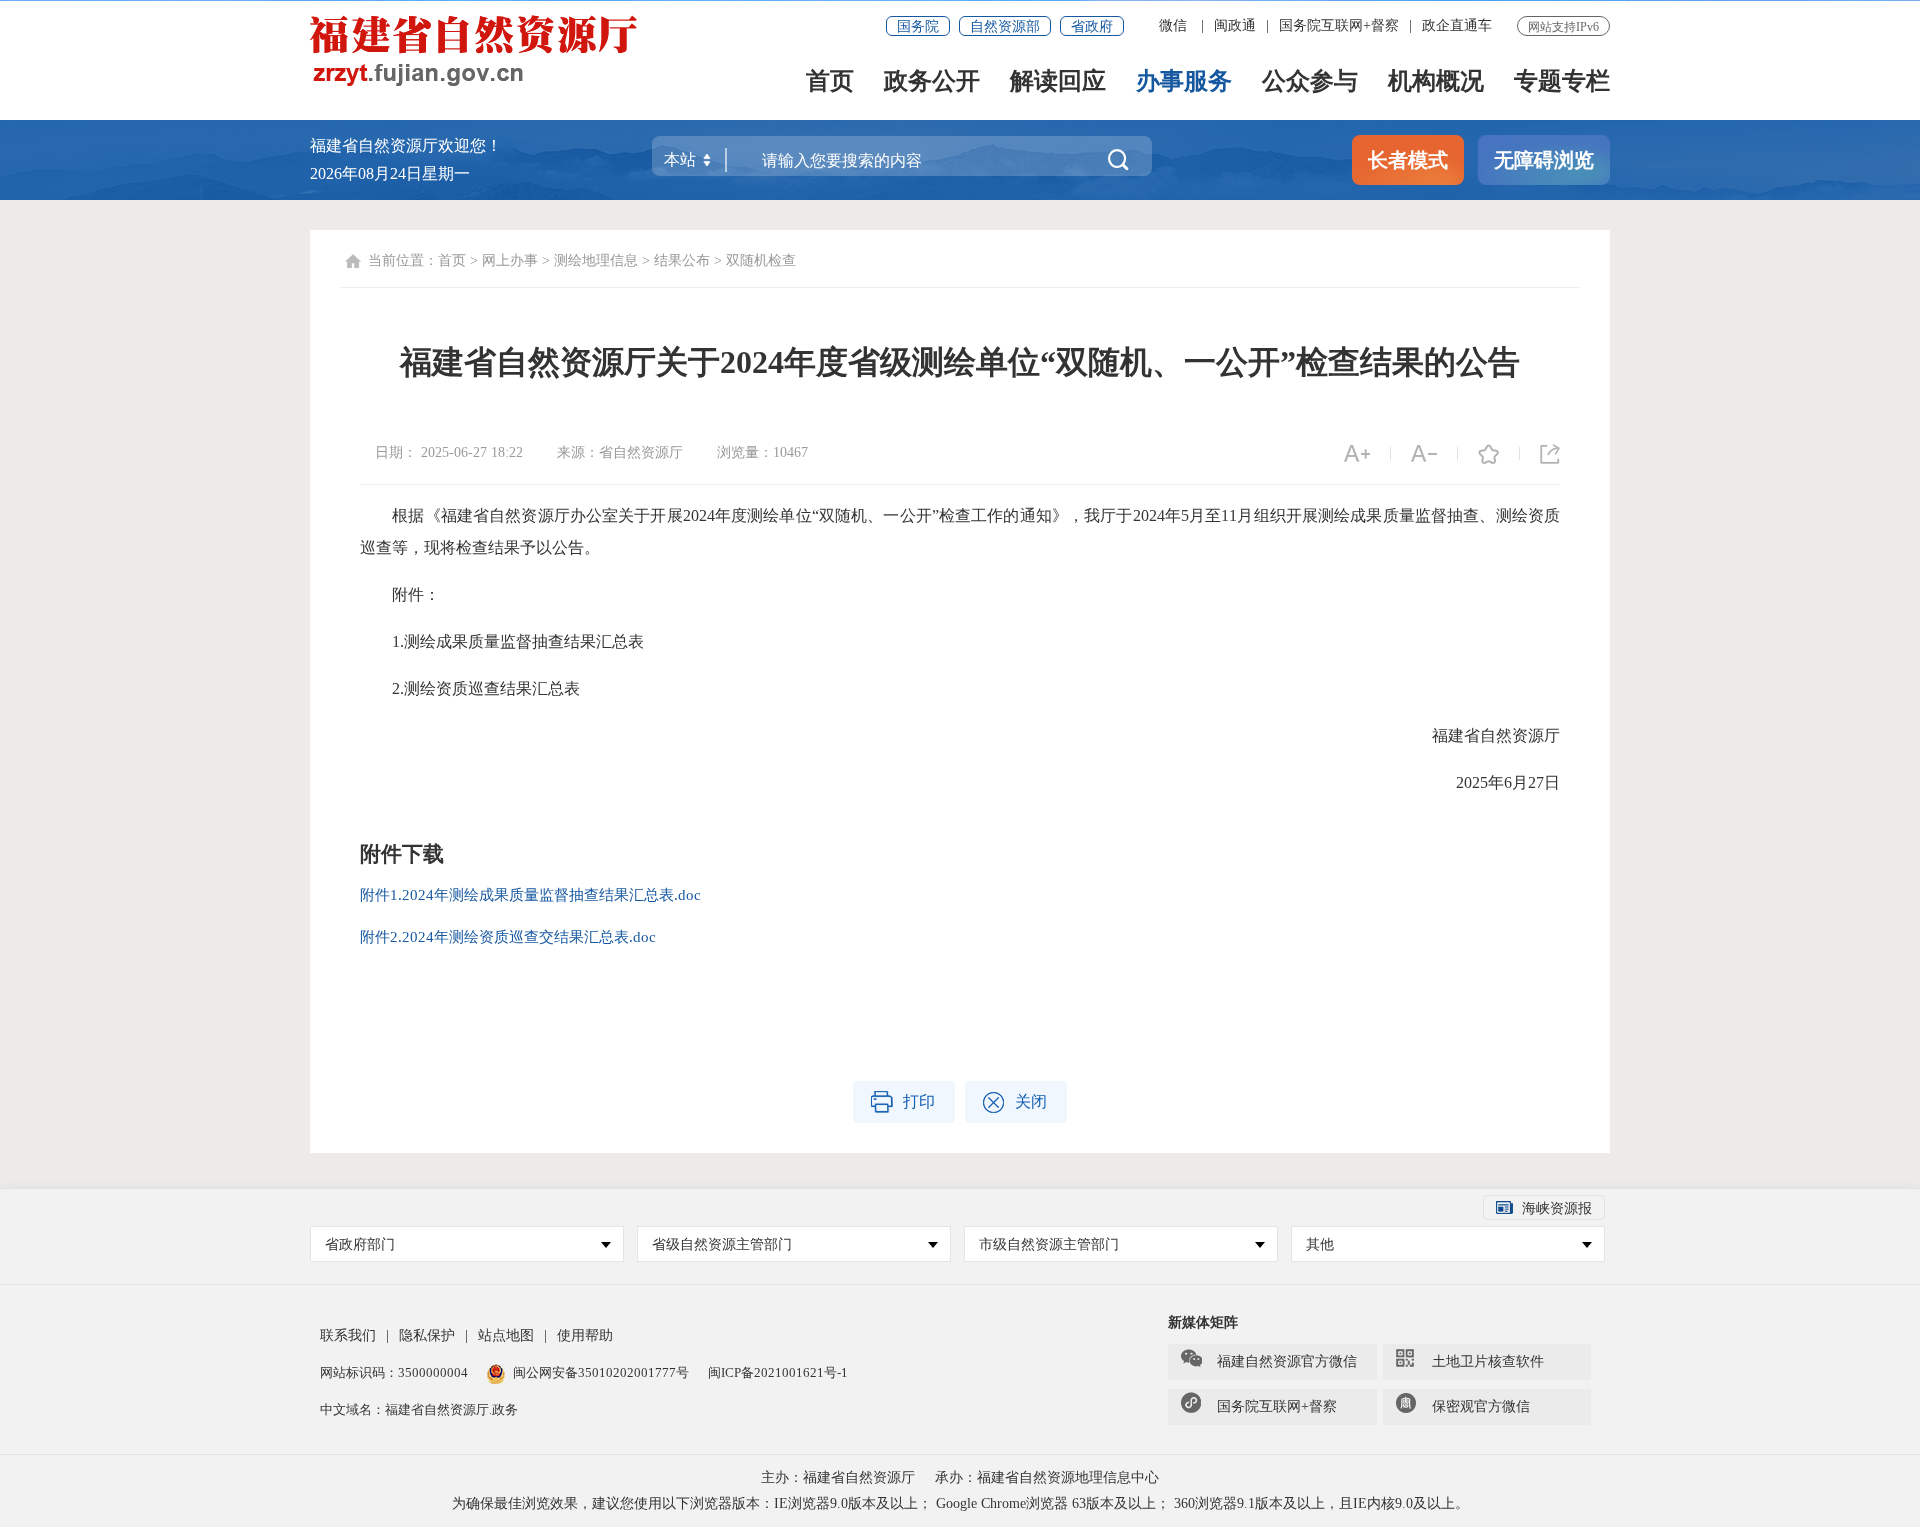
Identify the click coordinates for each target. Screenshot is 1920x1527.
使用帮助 (585, 1335)
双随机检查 (761, 260)
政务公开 (932, 82)
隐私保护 (427, 1335)
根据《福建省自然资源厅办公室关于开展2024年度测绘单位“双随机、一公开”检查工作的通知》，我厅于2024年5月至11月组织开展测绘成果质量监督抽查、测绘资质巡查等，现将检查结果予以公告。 (960, 531)
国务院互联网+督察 (1339, 25)
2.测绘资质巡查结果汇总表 (470, 688)
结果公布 (682, 260)
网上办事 (510, 260)
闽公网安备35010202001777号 (602, 1372)
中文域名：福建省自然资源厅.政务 (419, 1409)
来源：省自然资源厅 (622, 452)
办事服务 (1184, 82)
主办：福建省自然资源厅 (838, 1477)
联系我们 (348, 1335)
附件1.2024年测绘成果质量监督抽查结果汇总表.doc (530, 894)
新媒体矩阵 (1203, 1322)
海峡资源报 (1557, 1208)
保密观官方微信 (1481, 1406)
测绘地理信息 (596, 260)
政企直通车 (1457, 25)
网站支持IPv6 (1563, 27)
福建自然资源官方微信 (1287, 1361)
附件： (400, 594)
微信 (1173, 25)
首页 (830, 82)
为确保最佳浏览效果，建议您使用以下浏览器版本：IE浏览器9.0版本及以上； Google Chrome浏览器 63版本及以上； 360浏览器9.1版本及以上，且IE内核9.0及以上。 (960, 1503)
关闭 (1031, 1101)
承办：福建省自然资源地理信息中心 (1047, 1477)
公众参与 (1310, 82)
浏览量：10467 (762, 452)
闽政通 (1235, 25)
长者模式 (1408, 160)
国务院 (918, 26)
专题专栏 (1562, 82)
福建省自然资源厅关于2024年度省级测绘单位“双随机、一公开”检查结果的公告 (960, 362)
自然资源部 (1005, 26)
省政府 (1092, 26)
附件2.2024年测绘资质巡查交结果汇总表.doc (508, 936)
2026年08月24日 (366, 173)
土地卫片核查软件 (1488, 1361)
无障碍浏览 (1544, 160)
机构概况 (1436, 82)
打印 (919, 1101)
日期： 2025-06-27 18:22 (451, 452)
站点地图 (506, 1335)
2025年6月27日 (1492, 782)
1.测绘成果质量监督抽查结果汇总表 (502, 641)
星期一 (446, 173)
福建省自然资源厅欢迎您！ (406, 145)
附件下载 (402, 854)
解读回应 (1058, 82)
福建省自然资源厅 (1480, 735)
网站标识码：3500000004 (395, 1372)
